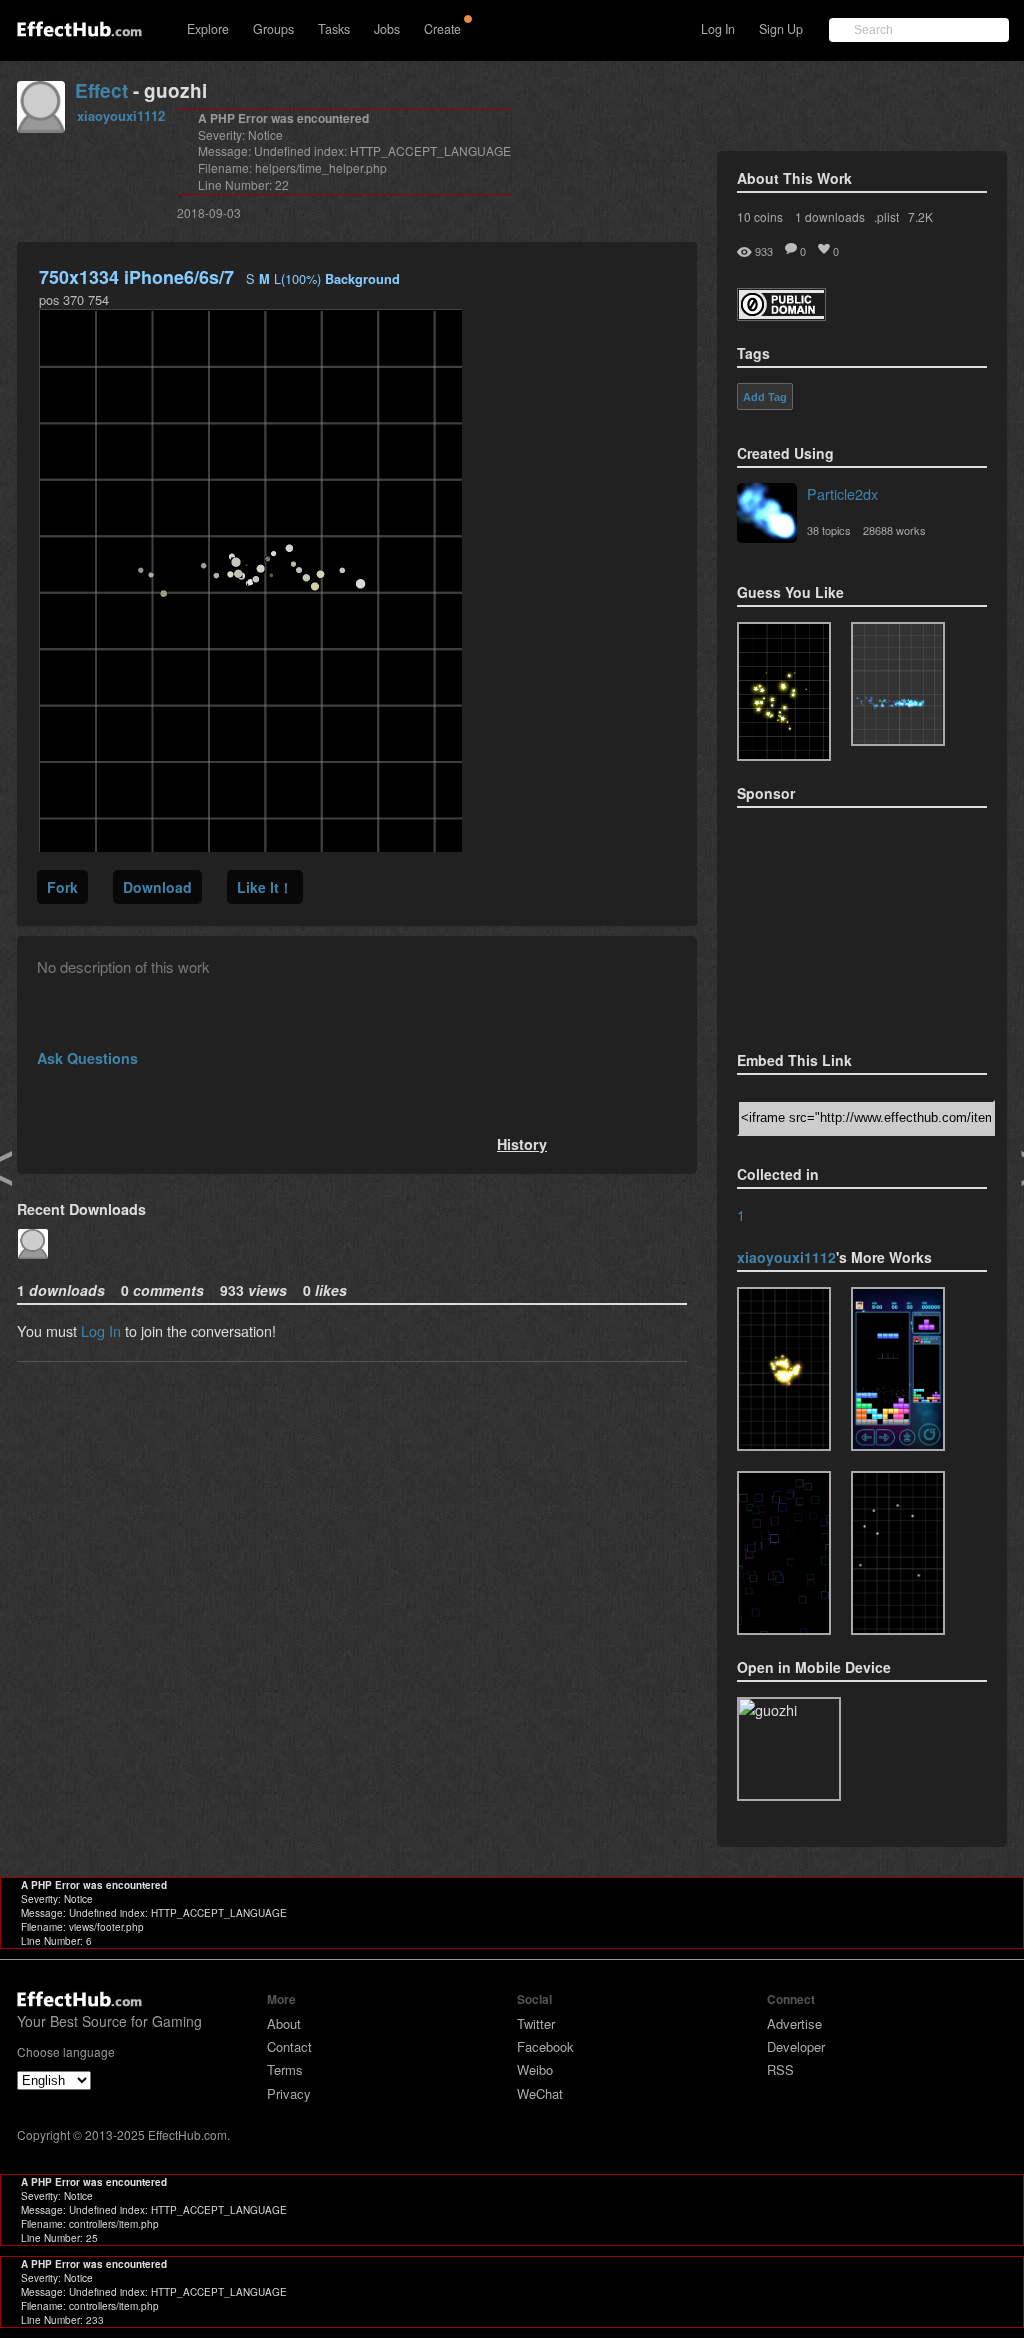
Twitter (536, 2023)
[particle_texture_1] (898, 1553)
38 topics (829, 530)
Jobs (387, 29)
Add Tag (765, 397)
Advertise (794, 2023)
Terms (285, 2069)
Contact (289, 2046)
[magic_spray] (784, 1369)
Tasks (334, 29)
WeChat (540, 2093)
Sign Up (781, 29)
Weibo (535, 2069)
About (284, 2023)
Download (157, 887)
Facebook (545, 2046)
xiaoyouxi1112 (121, 115)
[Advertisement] (837, 923)
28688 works (894, 530)
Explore (208, 29)
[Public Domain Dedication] (781, 314)
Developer (796, 2046)
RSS (780, 2069)
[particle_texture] (898, 684)
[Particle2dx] (767, 515)
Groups (273, 29)
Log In (718, 29)
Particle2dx (842, 493)
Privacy (289, 2093)
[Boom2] (784, 691)
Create (442, 29)
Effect (101, 90)
